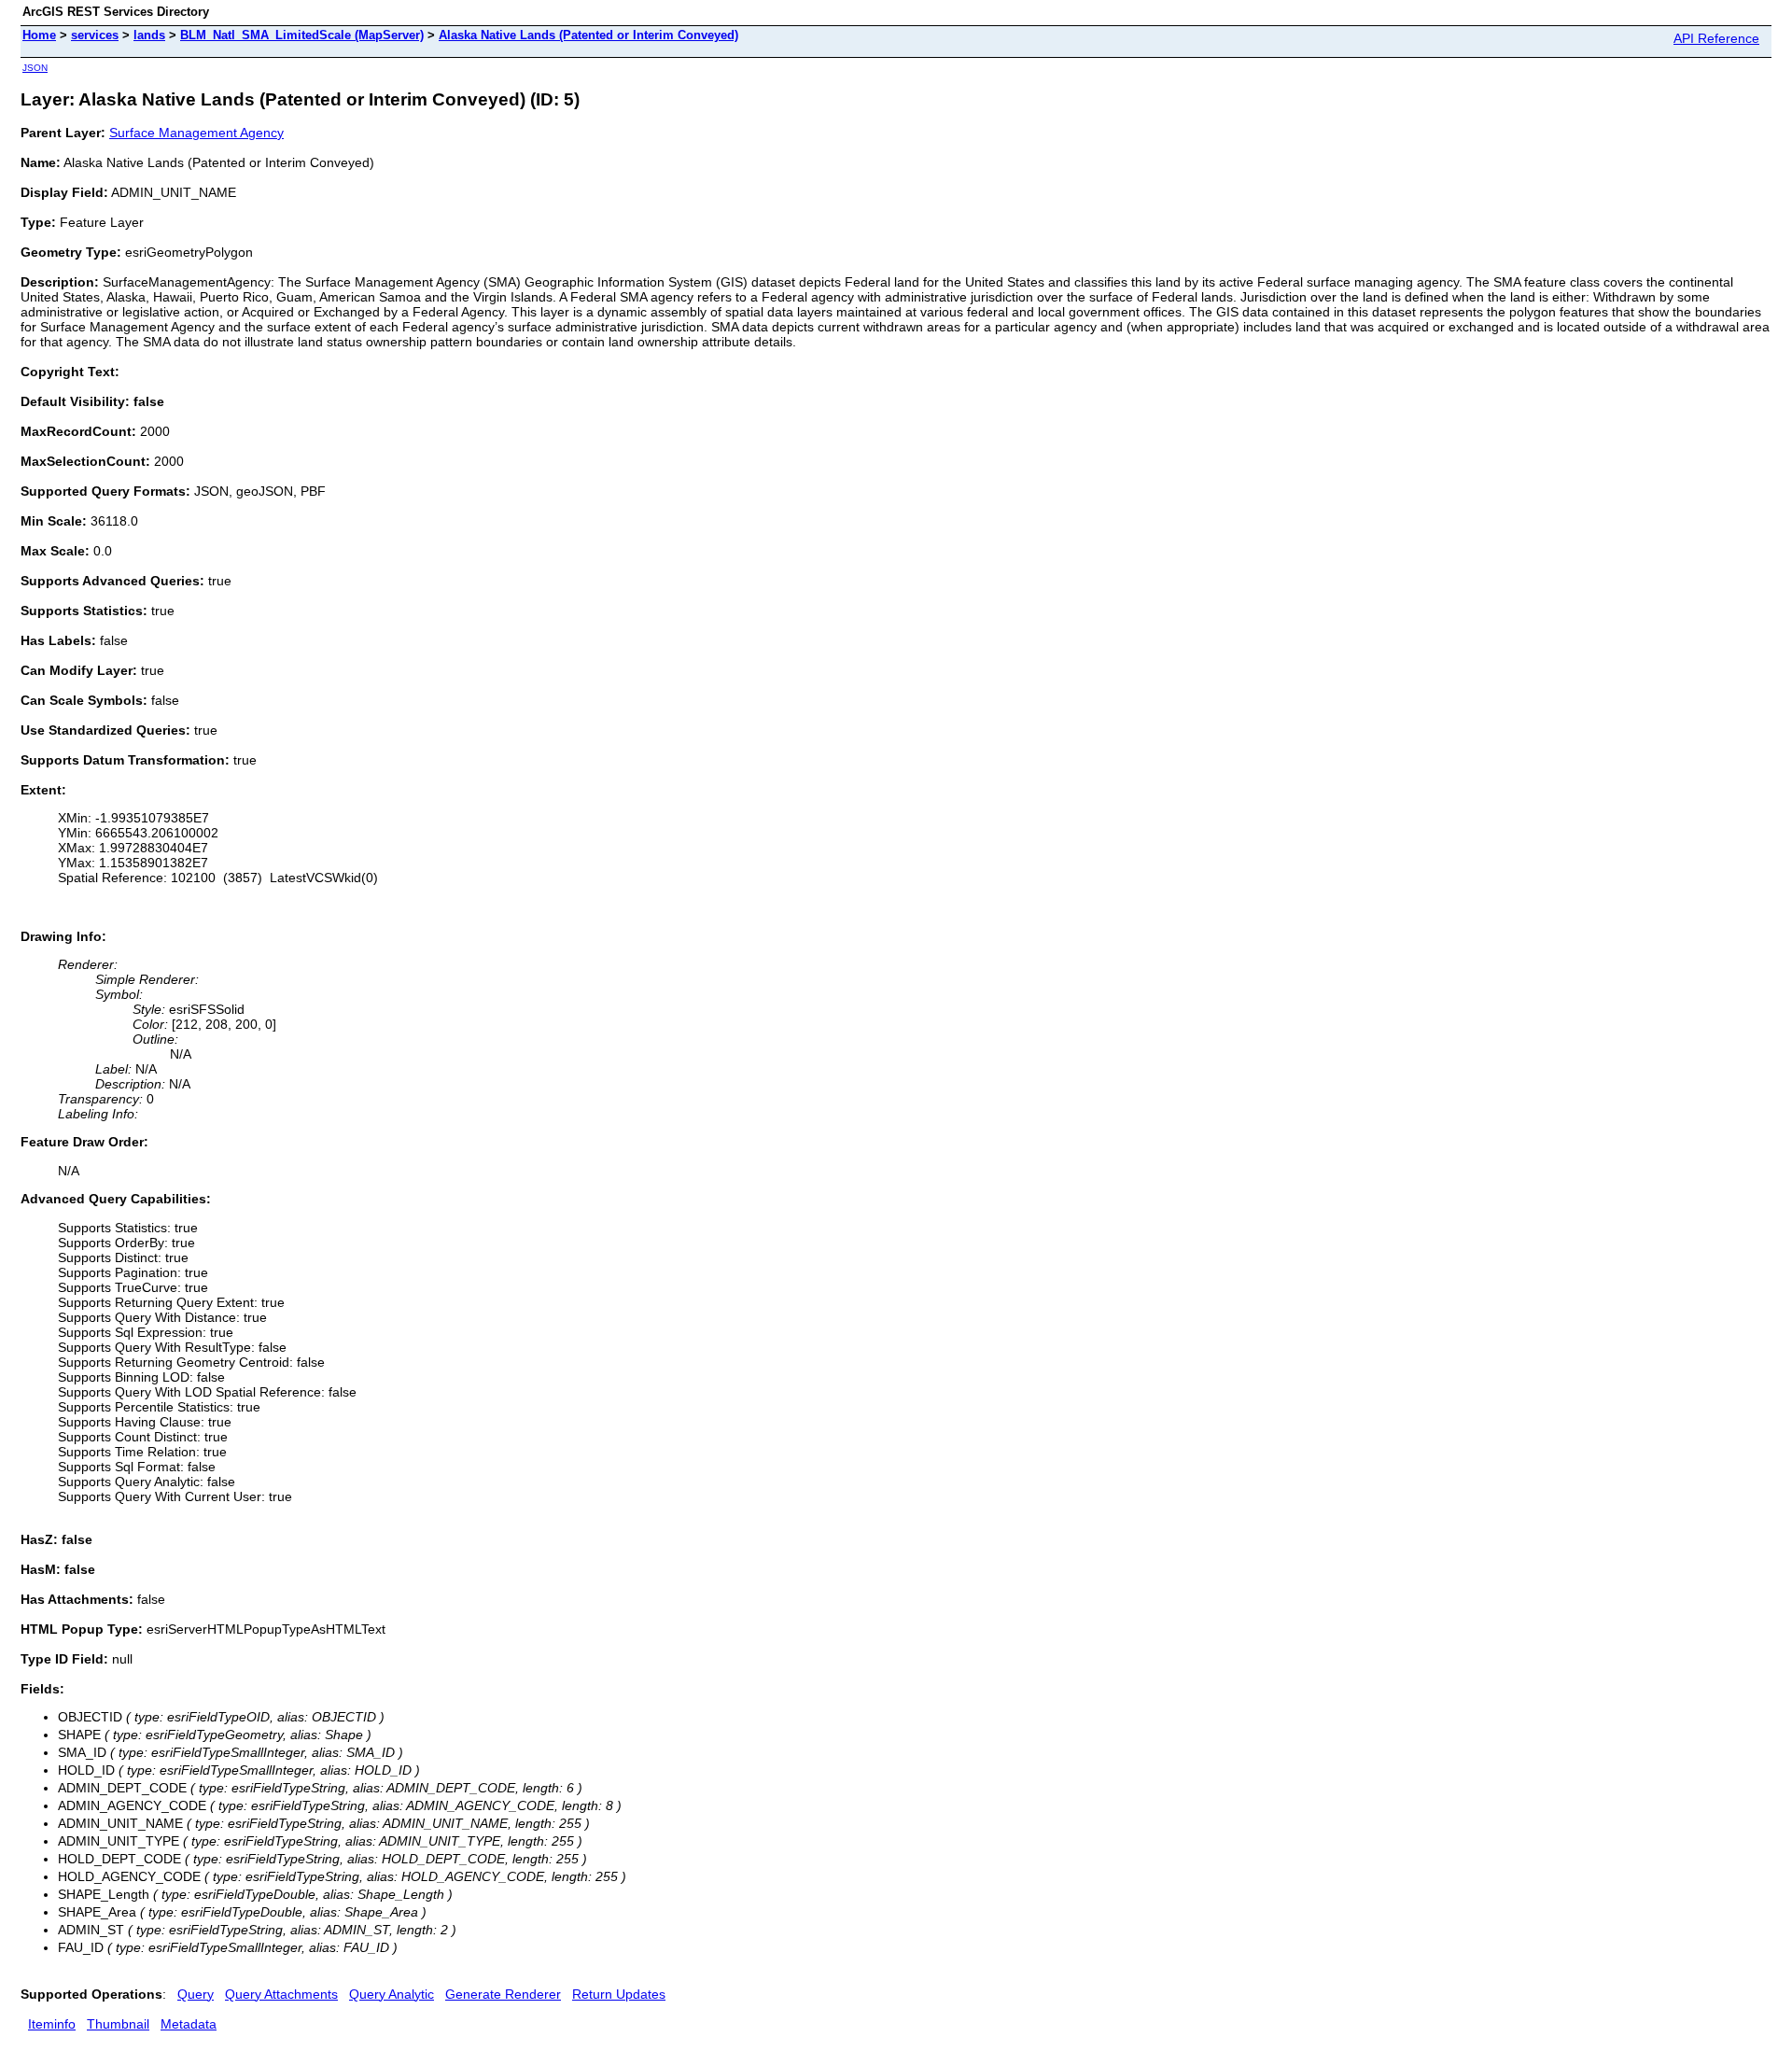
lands (149, 35)
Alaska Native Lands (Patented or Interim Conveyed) (588, 35)
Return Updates (619, 1994)
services (95, 35)
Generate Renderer (503, 1994)
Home (39, 35)
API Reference (1716, 38)
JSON (35, 68)
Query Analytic (392, 1994)
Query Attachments (281, 1994)
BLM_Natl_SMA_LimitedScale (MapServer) (302, 35)
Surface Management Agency (196, 133)
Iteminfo (52, 2024)
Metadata (189, 2024)
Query (196, 1994)
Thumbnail (118, 2024)
